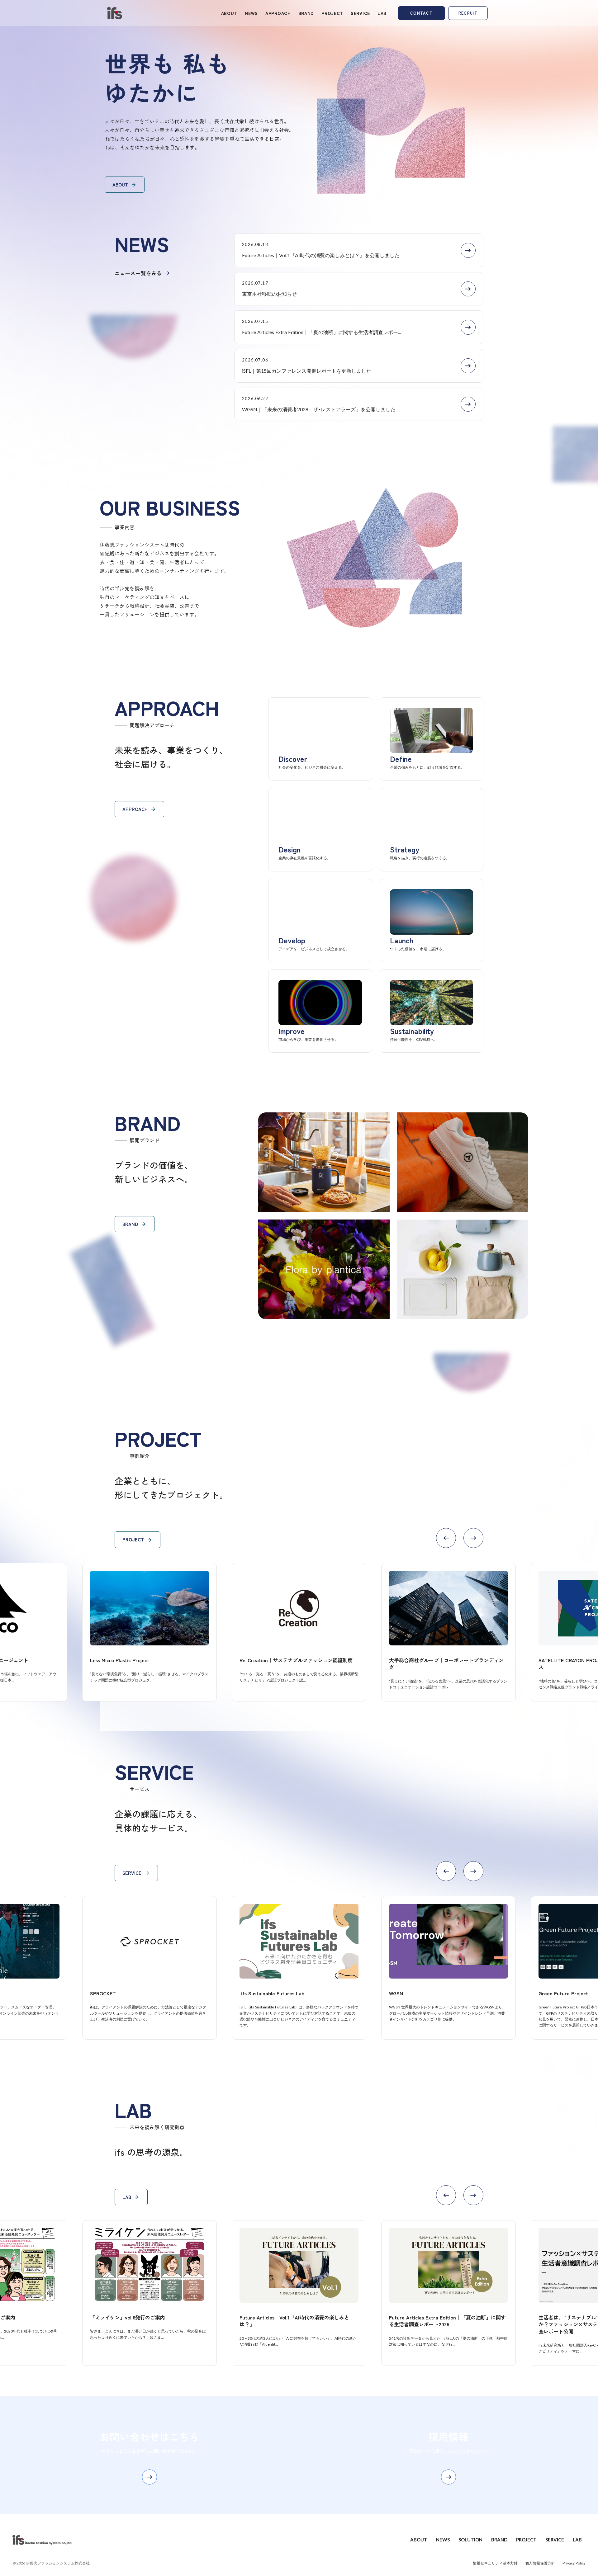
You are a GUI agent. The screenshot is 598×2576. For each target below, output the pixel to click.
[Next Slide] (473, 1538)
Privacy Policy (574, 2563)
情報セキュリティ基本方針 (495, 2563)
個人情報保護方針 (540, 2563)
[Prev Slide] (446, 1538)
